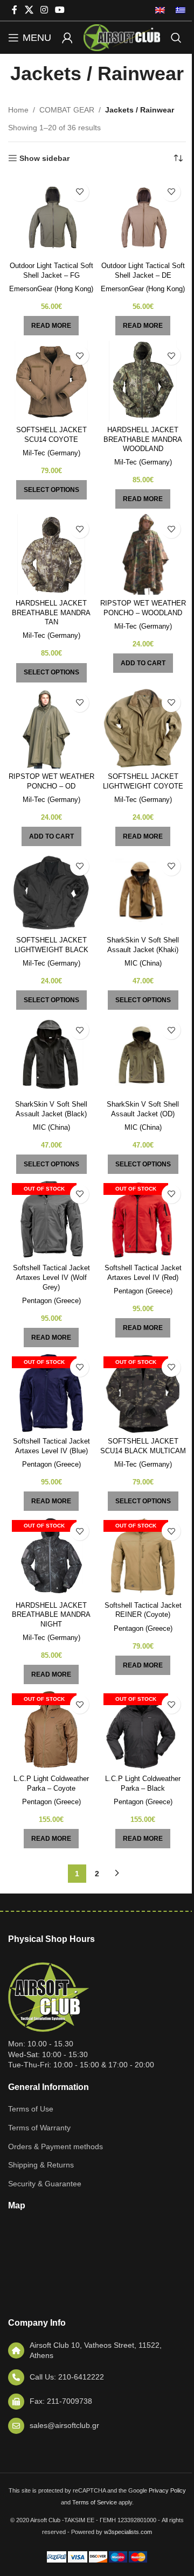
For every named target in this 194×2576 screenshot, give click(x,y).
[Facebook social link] (15, 10)
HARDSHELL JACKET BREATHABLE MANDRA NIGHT (51, 1615)
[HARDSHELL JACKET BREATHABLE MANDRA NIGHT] (51, 1557)
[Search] (176, 38)
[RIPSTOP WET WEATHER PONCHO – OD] (51, 728)
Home (18, 110)
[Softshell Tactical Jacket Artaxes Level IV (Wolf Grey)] (51, 1220)
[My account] (67, 38)
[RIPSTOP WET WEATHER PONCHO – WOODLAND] (143, 554)
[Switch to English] (160, 10)
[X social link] (29, 10)
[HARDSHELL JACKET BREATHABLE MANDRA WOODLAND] (143, 381)
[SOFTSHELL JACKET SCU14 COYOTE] (51, 381)
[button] (143, 663)
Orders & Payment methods (56, 2146)
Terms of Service (95, 2502)
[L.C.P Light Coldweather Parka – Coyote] (51, 1730)
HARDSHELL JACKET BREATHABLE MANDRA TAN (51, 613)
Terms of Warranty (39, 2128)
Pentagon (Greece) (51, 1301)
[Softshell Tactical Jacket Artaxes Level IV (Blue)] (51, 1393)
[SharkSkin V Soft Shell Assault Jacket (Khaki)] (143, 892)
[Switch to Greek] (178, 10)
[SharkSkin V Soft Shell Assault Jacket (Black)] (51, 1055)
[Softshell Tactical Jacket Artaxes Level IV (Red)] (143, 1220)
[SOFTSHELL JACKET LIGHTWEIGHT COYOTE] (143, 728)
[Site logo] (122, 37)
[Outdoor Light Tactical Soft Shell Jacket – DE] (143, 217)
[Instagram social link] (44, 10)
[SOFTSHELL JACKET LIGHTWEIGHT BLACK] (51, 892)
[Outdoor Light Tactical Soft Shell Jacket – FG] (51, 217)
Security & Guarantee (45, 2184)
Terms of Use (31, 2109)
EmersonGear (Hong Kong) (51, 289)
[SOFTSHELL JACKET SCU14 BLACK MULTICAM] (143, 1393)
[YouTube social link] (60, 10)
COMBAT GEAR (67, 110)
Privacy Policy (167, 2490)
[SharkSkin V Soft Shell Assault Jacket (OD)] (143, 1055)
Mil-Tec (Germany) (51, 453)
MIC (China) (143, 963)
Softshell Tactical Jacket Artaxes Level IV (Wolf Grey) (51, 1278)
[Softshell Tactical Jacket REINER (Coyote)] (143, 1557)
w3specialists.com (128, 2532)
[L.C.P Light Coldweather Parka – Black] (143, 1730)
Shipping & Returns (41, 2165)
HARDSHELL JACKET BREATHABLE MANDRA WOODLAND (143, 439)
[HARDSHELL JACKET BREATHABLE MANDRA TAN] (51, 554)
